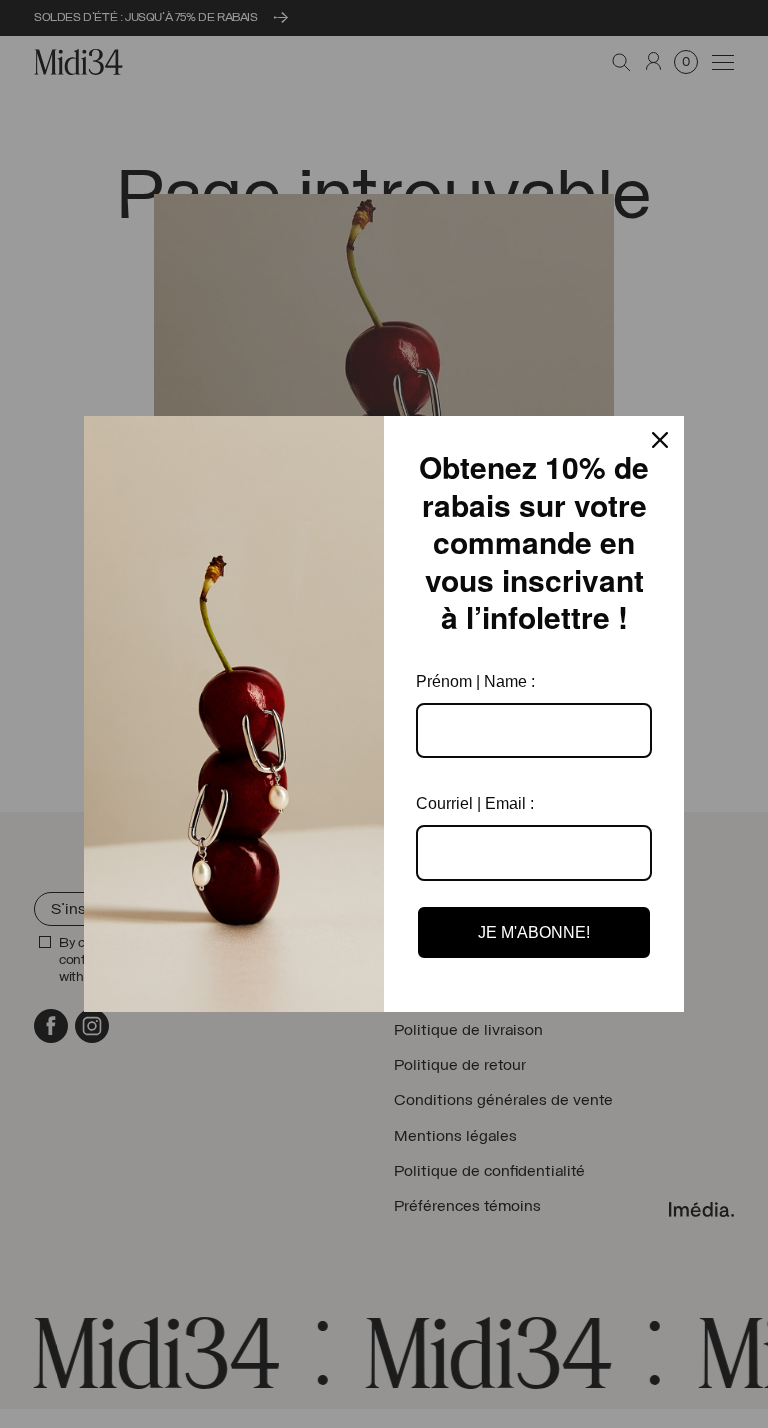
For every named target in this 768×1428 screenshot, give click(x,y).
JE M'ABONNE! (534, 932)
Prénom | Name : (475, 681)
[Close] (660, 440)
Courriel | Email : (475, 803)
